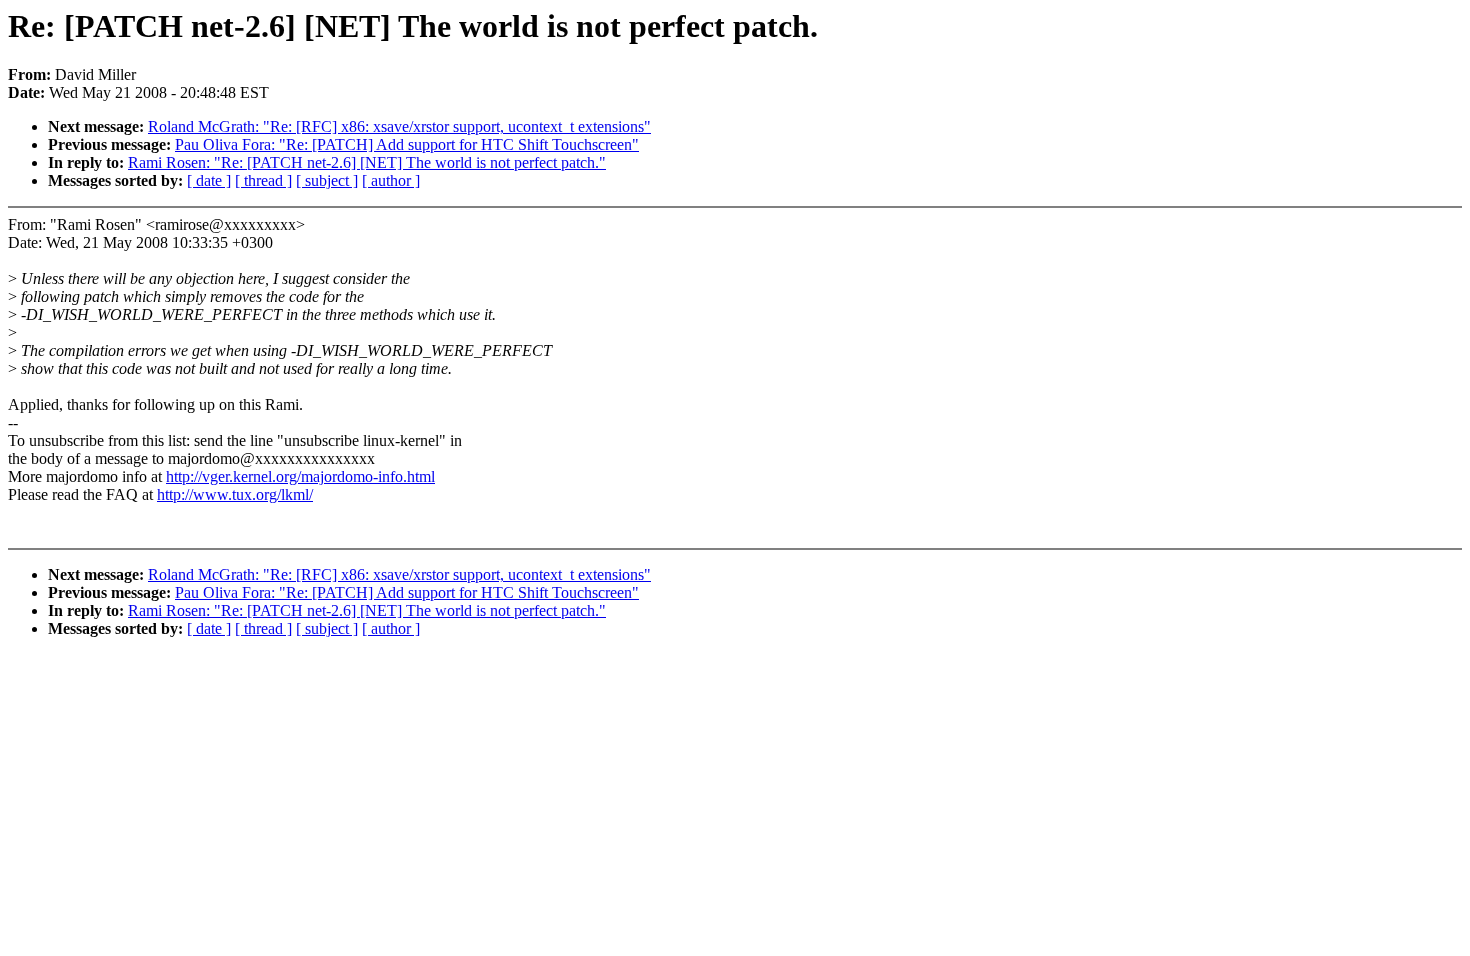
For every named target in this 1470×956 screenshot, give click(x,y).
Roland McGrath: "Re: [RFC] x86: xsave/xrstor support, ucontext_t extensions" (399, 126)
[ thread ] (263, 180)
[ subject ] (327, 180)
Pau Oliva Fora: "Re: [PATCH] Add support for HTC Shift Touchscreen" (407, 144)
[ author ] (391, 180)
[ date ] (209, 180)
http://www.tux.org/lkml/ (235, 494)
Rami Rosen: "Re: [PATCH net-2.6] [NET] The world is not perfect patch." (367, 162)
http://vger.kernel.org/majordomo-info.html (300, 476)
